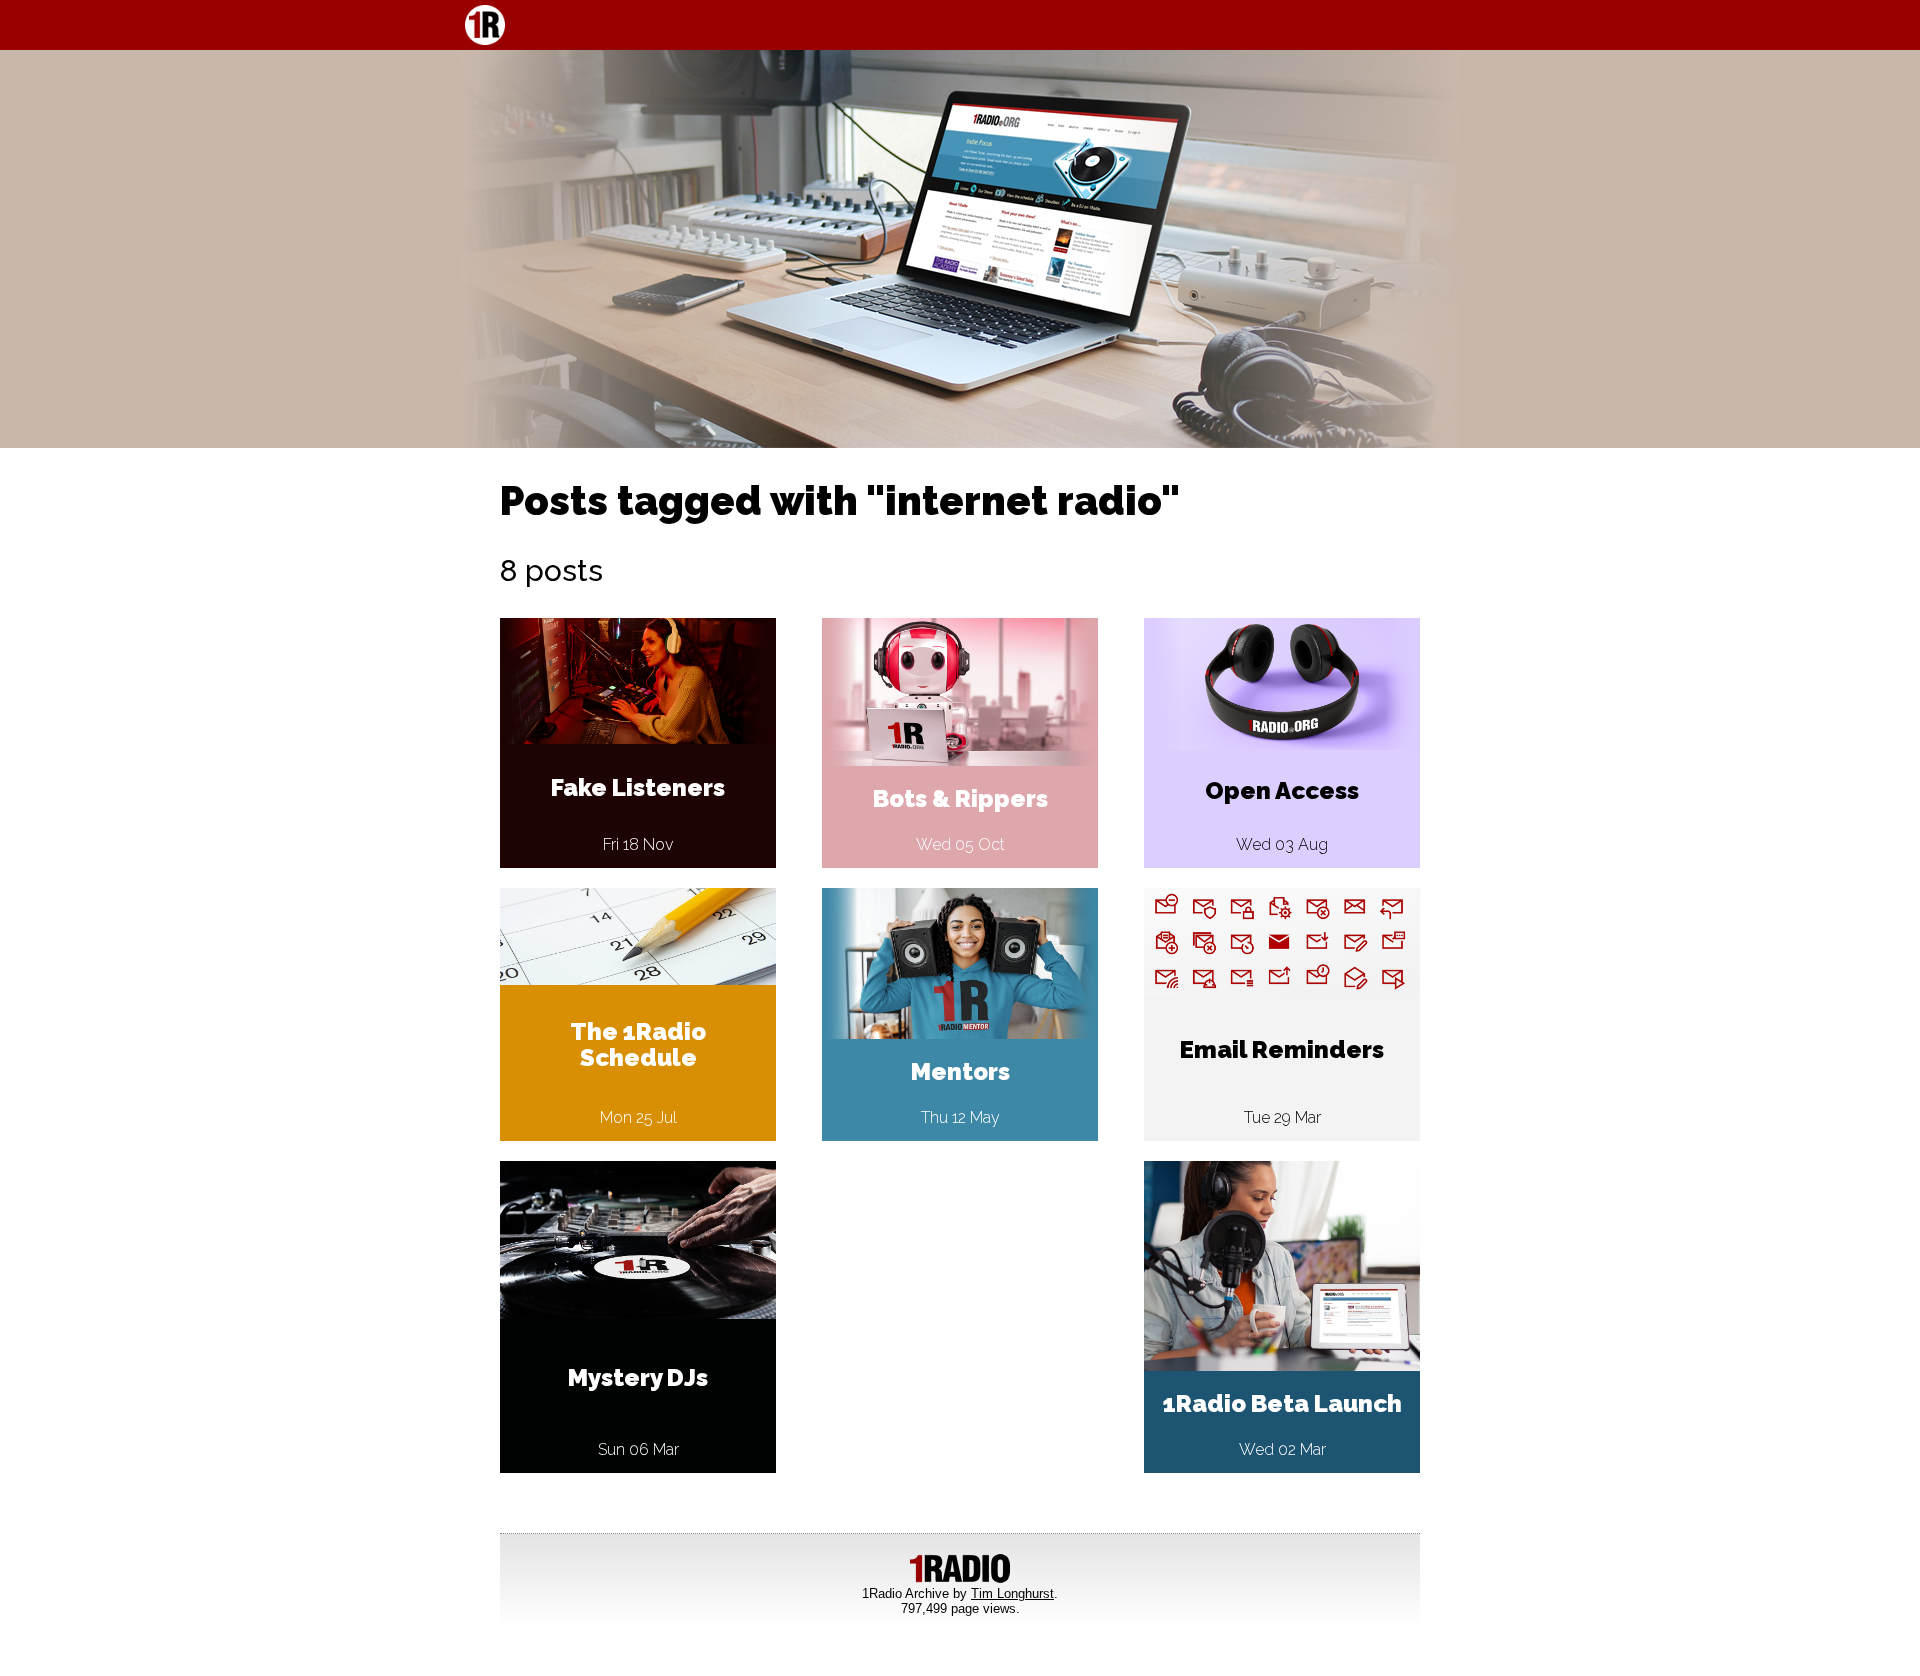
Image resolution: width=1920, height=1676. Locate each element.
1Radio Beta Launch (1282, 1403)
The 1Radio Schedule (638, 1044)
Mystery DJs (638, 1377)
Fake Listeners (638, 787)
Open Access (1282, 790)
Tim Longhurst (1012, 1593)
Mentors (960, 1071)
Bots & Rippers (960, 798)
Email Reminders (1282, 1049)
